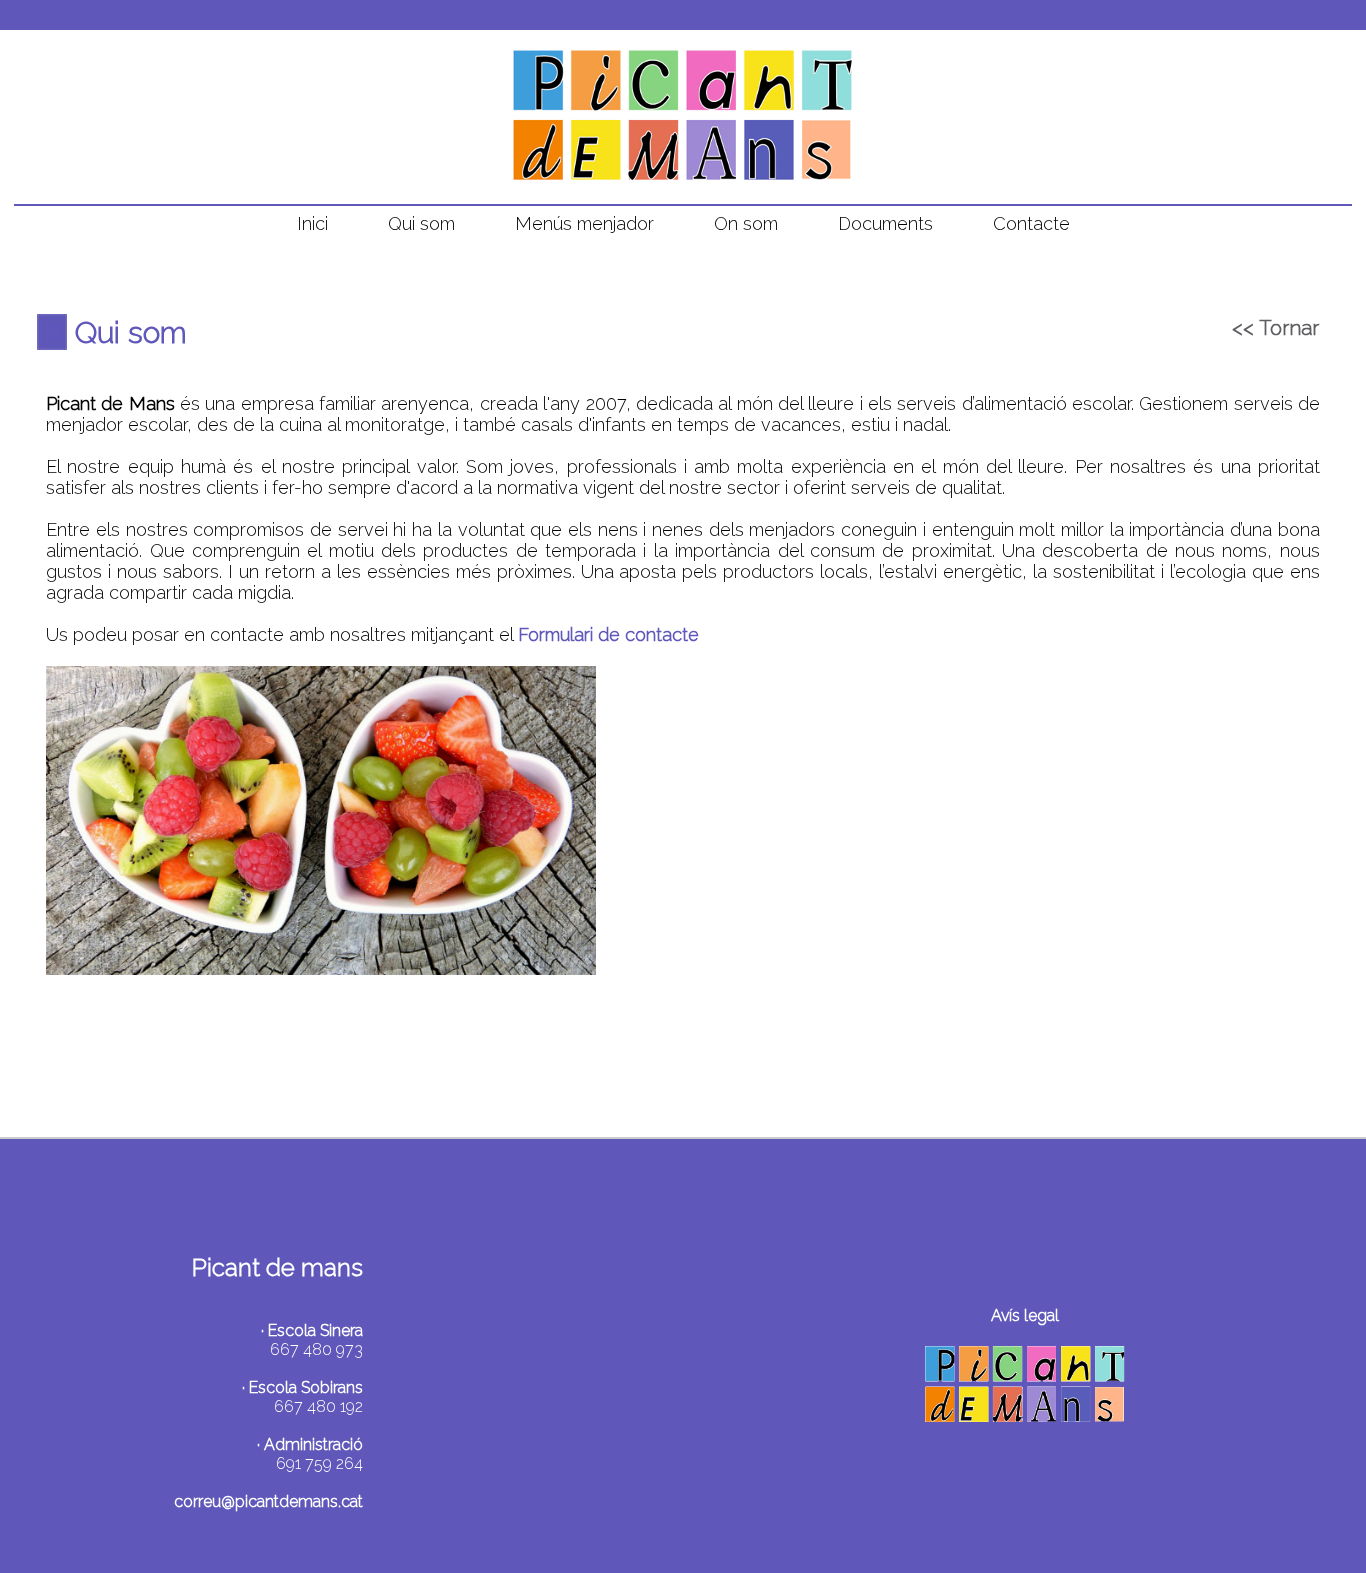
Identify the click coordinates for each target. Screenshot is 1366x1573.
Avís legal (1025, 1315)
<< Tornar (1275, 328)
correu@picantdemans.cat (268, 1501)
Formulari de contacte (608, 634)
